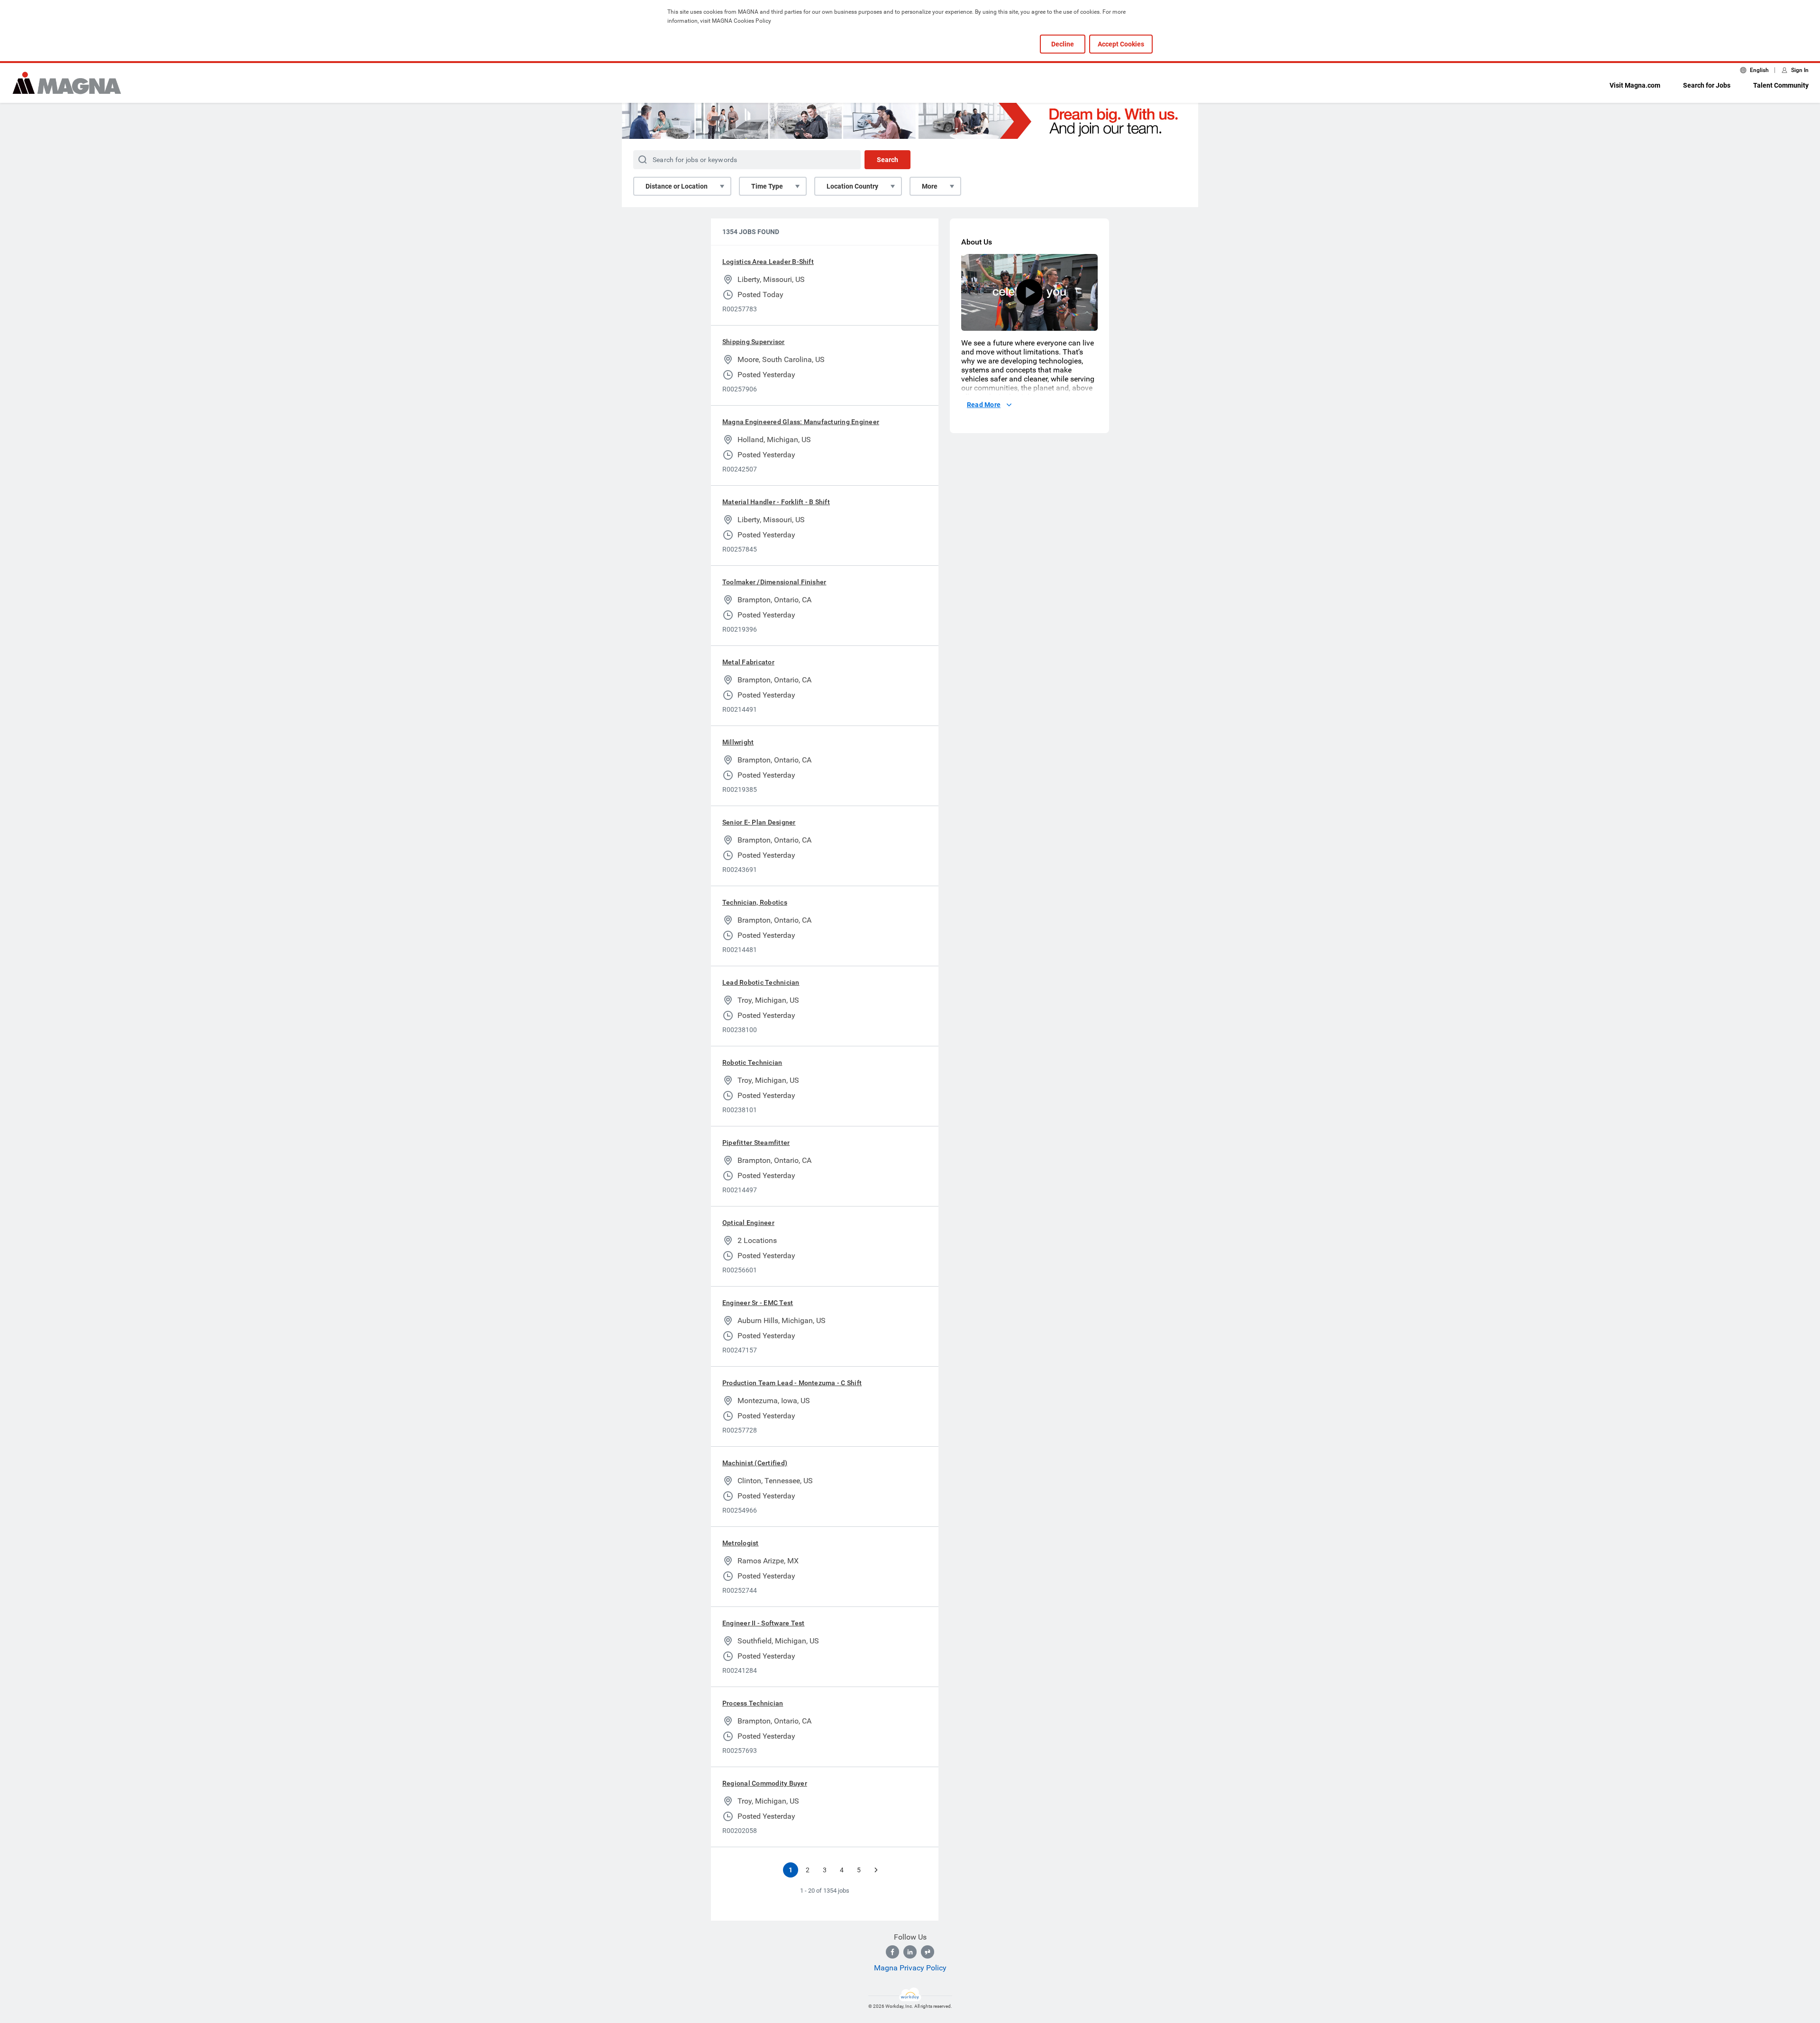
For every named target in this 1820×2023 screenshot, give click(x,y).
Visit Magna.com (1635, 85)
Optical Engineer (748, 1223)
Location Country (852, 186)
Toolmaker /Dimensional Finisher (774, 582)
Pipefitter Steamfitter (756, 1143)
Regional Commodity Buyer (765, 1783)
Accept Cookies (1121, 44)
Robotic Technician (752, 1062)
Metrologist (741, 1543)
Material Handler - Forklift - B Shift (776, 502)
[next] (876, 1870)
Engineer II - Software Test (763, 1623)
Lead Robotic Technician (761, 982)
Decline (1063, 44)
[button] (1029, 292)
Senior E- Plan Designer (759, 822)
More (930, 186)
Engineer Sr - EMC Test (758, 1303)
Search (887, 160)
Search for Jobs (1707, 85)
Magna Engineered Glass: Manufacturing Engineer (801, 422)
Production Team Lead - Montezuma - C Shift (792, 1383)
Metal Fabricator (748, 662)
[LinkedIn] (910, 1952)
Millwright (738, 742)
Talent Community (1781, 85)
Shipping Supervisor (754, 342)
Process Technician (753, 1703)
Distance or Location (677, 186)
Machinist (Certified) (755, 1463)
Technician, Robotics (755, 902)
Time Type (767, 186)
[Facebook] (892, 1952)
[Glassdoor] (928, 1952)
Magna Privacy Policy (910, 1968)
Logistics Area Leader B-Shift (768, 262)
